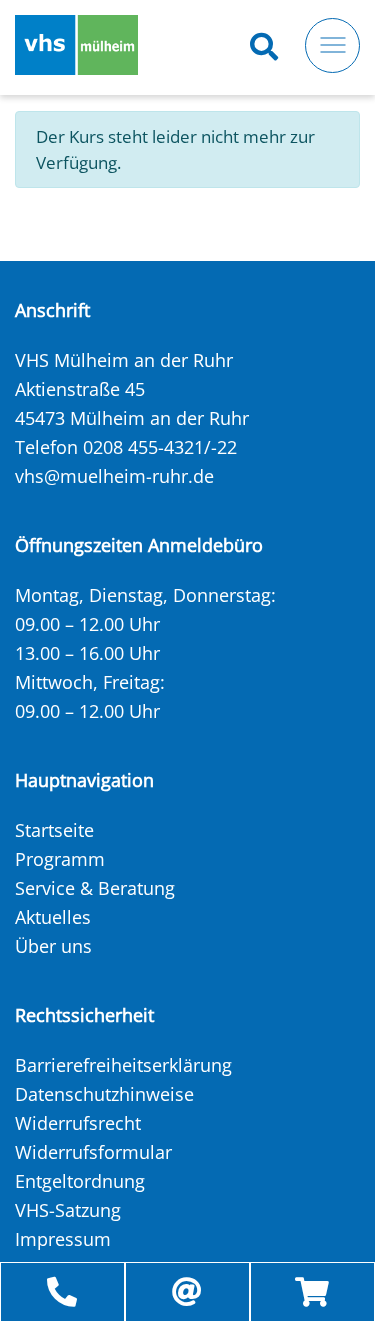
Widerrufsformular (93, 1152)
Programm (60, 859)
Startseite (54, 830)
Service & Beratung (95, 888)
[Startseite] (76, 45)
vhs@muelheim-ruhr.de (114, 476)
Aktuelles (53, 917)
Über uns (53, 946)
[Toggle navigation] (332, 45)
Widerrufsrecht (78, 1123)
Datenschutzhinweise (104, 1094)
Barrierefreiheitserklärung (123, 1065)
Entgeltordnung (80, 1181)
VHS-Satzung (68, 1210)
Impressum (63, 1239)
